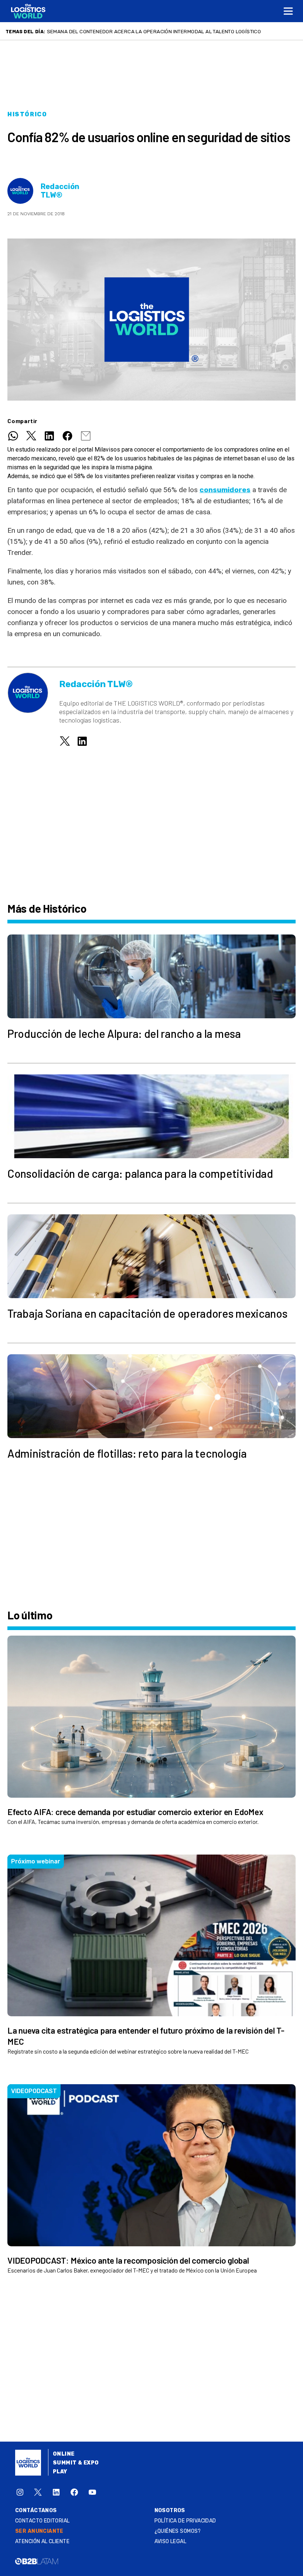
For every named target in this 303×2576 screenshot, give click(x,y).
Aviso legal (171, 2541)
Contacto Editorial (42, 2521)
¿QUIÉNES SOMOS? (178, 2531)
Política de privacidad (185, 2521)
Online (64, 2454)
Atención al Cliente (42, 2541)
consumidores (225, 490)
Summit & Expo (76, 2463)
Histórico (27, 114)
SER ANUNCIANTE (39, 2531)
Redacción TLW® (60, 191)
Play (60, 2472)
